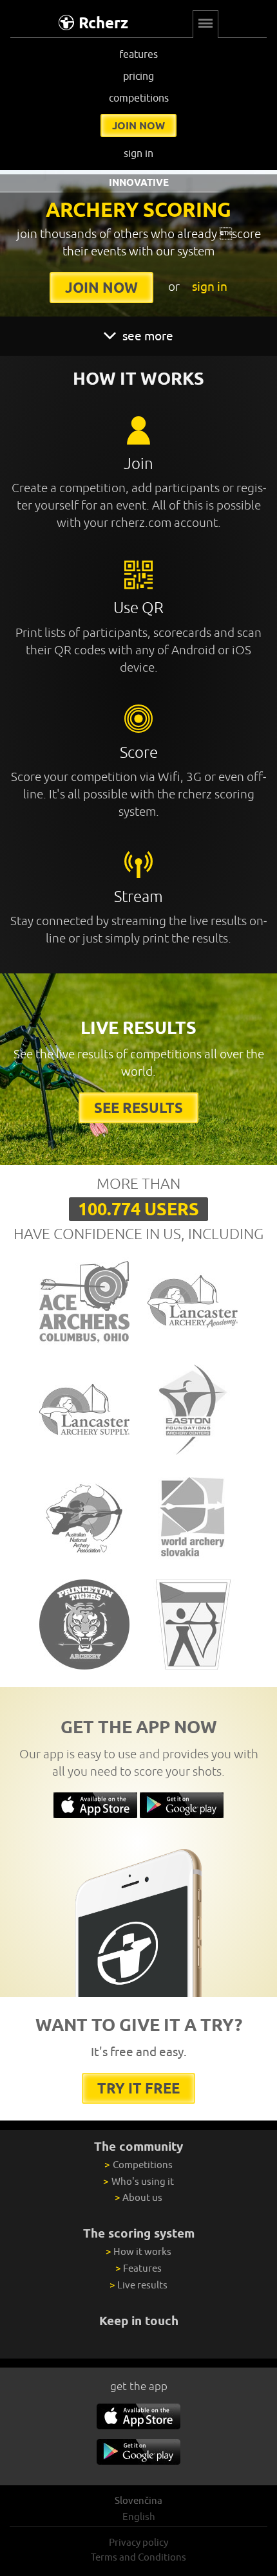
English (139, 2516)
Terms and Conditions (138, 2557)
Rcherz (103, 23)
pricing (138, 76)
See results (138, 1108)
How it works (138, 2251)
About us (138, 2197)
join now (138, 125)
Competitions (138, 2165)
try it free (138, 2088)
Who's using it (138, 2181)
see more (147, 336)
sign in (138, 153)
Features (138, 2268)
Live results (138, 2285)
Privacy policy (138, 2542)
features (138, 54)
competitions (139, 98)
